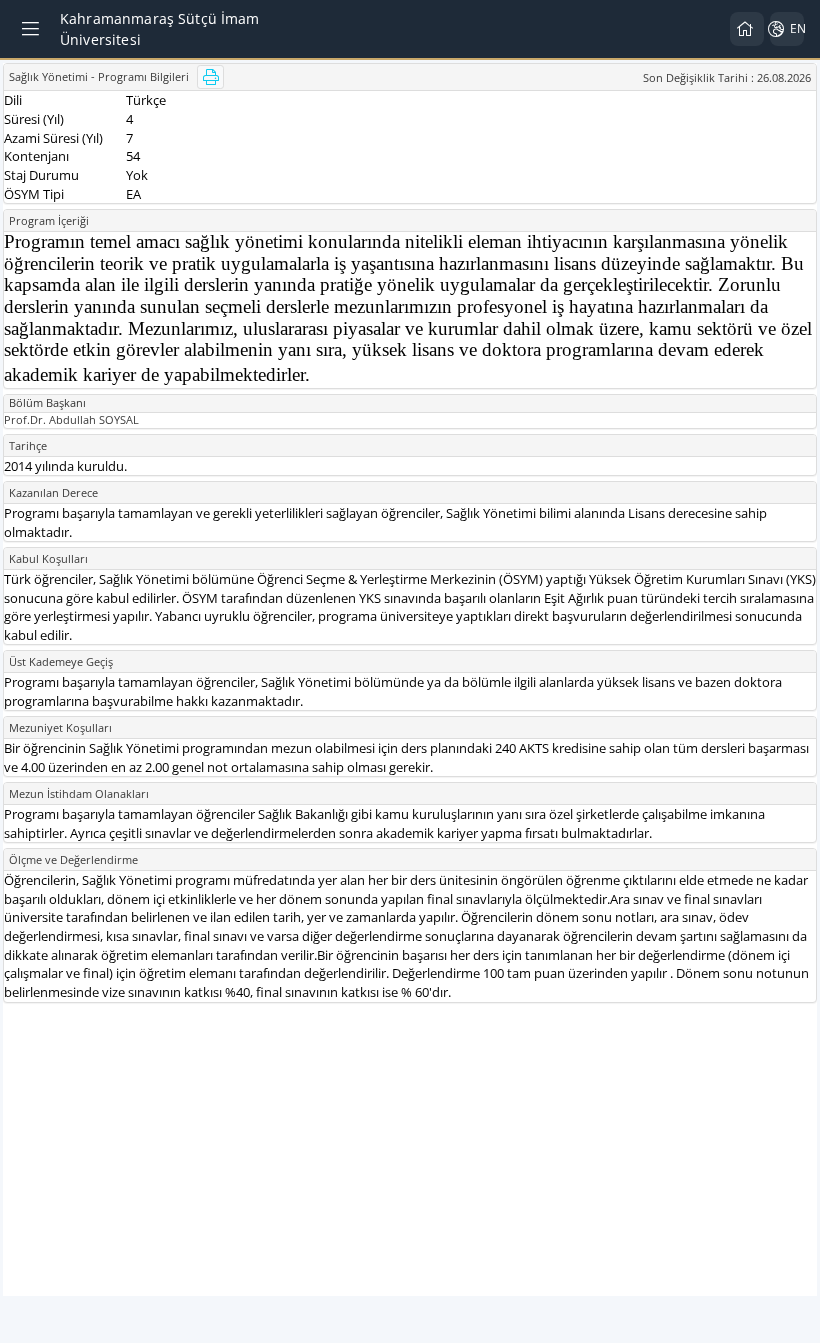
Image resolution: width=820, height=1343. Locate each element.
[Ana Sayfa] (747, 29)
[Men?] (32, 29)
